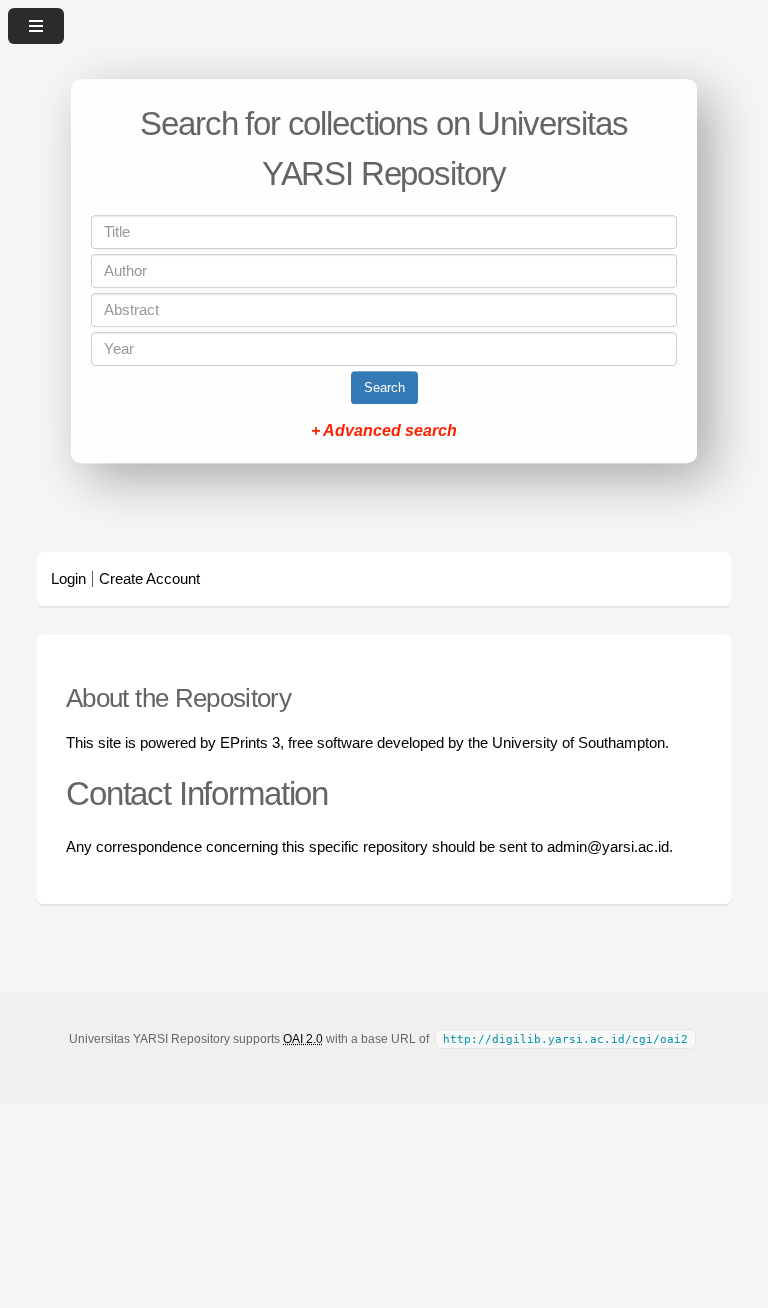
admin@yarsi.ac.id (608, 847)
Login (68, 579)
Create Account (149, 579)
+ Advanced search (384, 430)
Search (384, 387)
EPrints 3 (250, 743)
